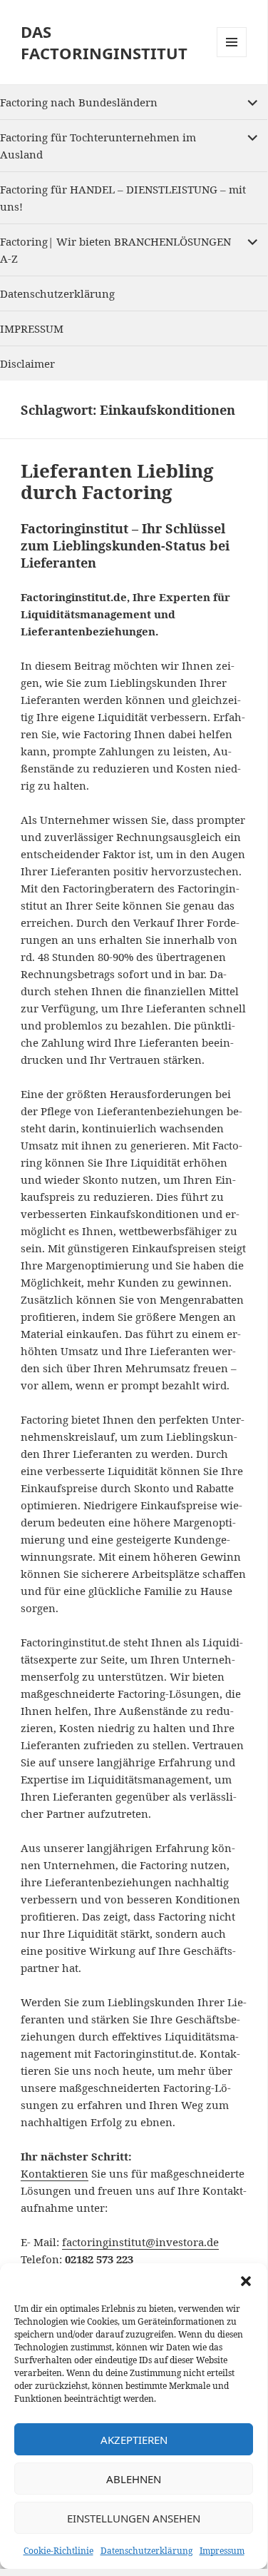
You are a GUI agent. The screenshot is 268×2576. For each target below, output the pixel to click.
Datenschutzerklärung (146, 2551)
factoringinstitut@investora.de (140, 2242)
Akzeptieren (134, 2440)
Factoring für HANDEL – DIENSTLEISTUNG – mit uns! (123, 198)
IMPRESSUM (32, 328)
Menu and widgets (232, 57)
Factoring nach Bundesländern (79, 102)
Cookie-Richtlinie (58, 2551)
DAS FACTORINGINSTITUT (104, 42)
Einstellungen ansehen (134, 2518)
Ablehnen (134, 2479)
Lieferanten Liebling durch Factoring (117, 481)
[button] (246, 2281)
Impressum (222, 2551)
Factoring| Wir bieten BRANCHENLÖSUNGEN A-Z (115, 250)
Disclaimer (27, 363)
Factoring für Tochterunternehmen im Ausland (98, 146)
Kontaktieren (55, 2173)
